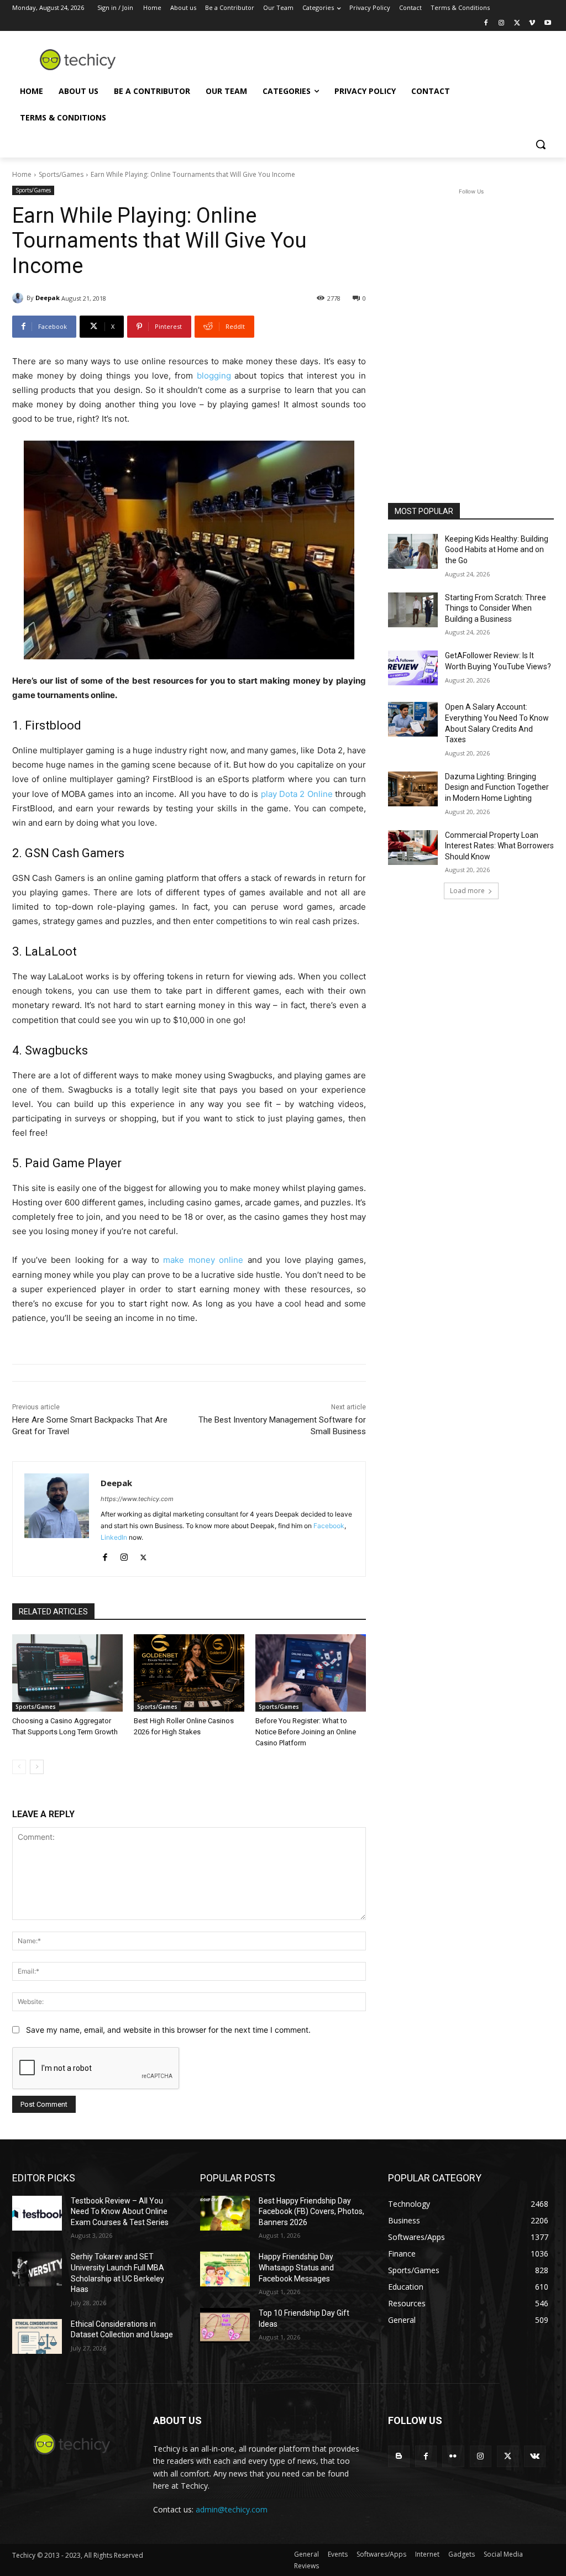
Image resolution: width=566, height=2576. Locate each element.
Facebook (329, 1526)
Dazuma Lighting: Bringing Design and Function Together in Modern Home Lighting (497, 787)
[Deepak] (19, 298)
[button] (541, 144)
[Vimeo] (532, 23)
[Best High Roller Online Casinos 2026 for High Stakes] (189, 1673)
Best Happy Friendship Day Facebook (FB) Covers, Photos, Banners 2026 (311, 2212)
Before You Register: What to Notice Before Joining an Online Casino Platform (306, 1732)
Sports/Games (61, 174)
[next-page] (37, 1767)
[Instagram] (502, 23)
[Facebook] (486, 23)
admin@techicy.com (232, 2509)
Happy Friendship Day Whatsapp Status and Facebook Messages (296, 2267)
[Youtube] (547, 23)
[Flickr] (453, 2456)
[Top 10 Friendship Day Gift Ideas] (225, 2325)
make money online (203, 1260)
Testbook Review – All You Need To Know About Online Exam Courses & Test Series (120, 2212)
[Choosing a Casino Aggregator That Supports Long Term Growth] (67, 1673)
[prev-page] (19, 1767)
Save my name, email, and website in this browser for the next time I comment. (168, 2030)
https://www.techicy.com (137, 1499)
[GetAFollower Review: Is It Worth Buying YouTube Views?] (413, 668)
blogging (214, 376)
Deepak (48, 298)
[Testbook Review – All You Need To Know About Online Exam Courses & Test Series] (37, 2213)
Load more (467, 891)
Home (22, 174)
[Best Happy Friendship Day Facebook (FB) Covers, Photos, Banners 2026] (225, 2213)
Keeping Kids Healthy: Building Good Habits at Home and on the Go (497, 550)
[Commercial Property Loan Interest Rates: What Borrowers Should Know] (413, 848)
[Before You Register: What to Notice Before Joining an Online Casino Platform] (311, 1673)
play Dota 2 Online (297, 794)
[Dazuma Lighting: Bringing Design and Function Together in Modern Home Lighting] (413, 789)
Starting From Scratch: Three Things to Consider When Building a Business (496, 608)
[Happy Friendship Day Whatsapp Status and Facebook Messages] (225, 2269)
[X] (517, 23)
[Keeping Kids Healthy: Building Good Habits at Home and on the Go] (413, 551)
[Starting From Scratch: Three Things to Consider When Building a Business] (413, 610)
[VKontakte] (535, 2456)
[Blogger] (399, 2456)
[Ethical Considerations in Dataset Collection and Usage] (37, 2336)
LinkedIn (114, 1537)
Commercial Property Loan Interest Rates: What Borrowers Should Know (499, 846)
